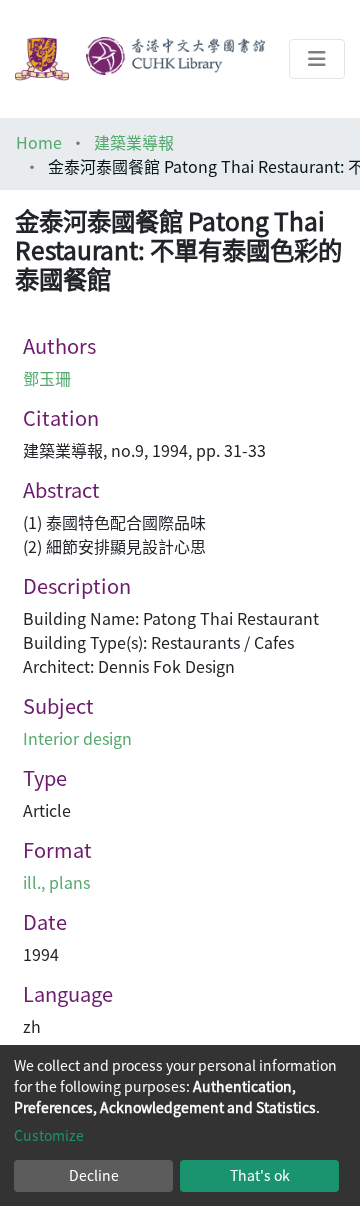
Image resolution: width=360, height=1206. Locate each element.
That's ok (260, 1175)
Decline (94, 1175)
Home (39, 142)
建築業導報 (134, 142)
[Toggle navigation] (317, 59)
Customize (49, 1135)
